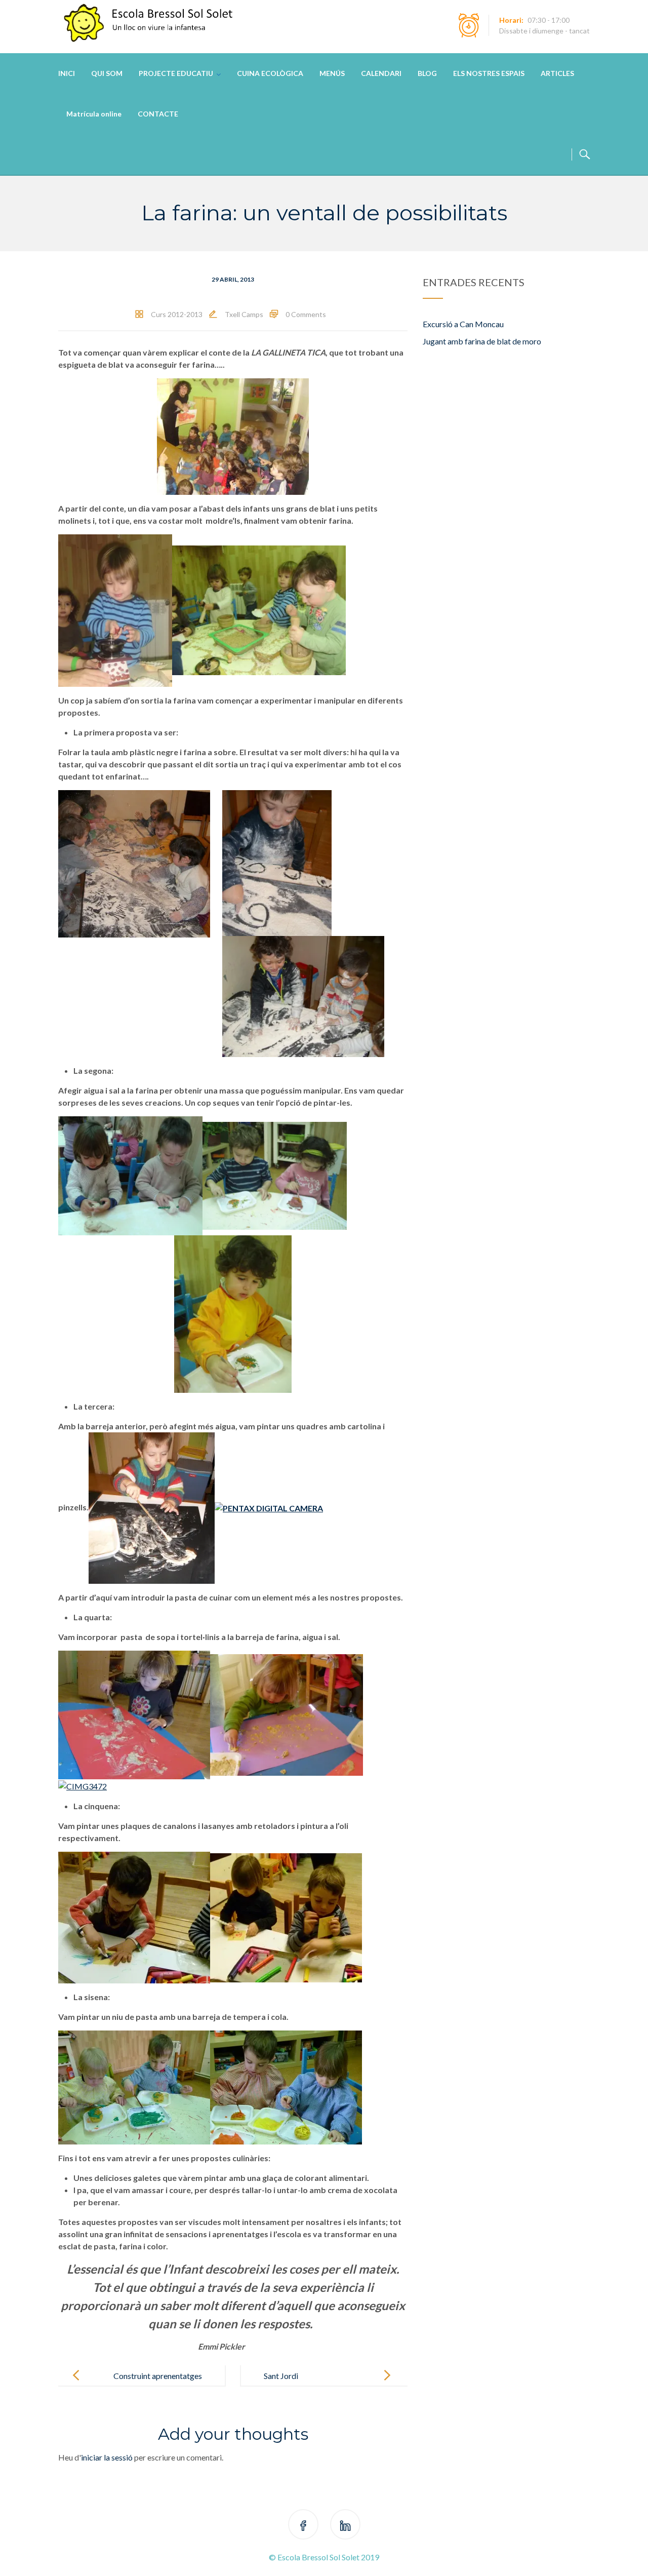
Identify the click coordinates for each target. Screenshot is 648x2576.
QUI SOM (107, 73)
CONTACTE (158, 114)
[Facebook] (303, 2526)
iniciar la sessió (107, 2457)
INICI (67, 73)
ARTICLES (557, 73)
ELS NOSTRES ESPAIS (489, 73)
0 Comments (306, 314)
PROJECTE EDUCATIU (176, 73)
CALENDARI (381, 73)
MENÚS (332, 73)
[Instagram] (345, 2526)
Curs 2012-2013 (177, 314)
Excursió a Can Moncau (463, 324)
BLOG (427, 73)
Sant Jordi (281, 2376)
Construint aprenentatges (158, 2376)
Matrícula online (94, 114)
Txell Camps (244, 314)
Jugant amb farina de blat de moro (482, 341)
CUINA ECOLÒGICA (270, 73)
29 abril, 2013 (233, 279)
